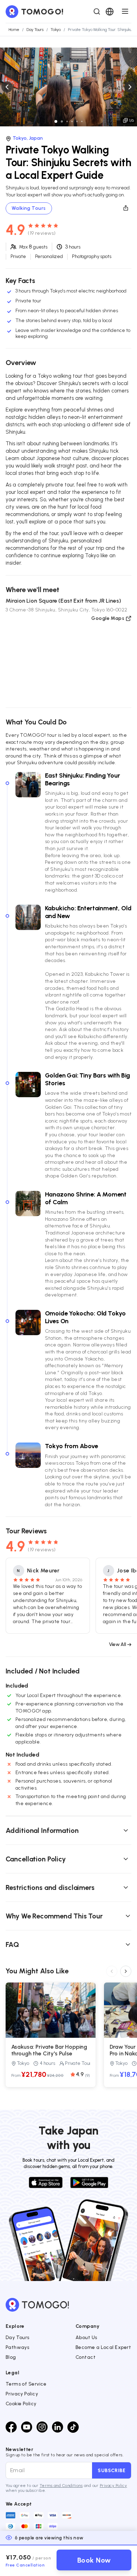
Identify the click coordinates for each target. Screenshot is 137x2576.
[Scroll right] (126, 1971)
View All (117, 1644)
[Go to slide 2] (62, 121)
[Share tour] (126, 208)
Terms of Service (26, 2384)
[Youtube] (27, 2427)
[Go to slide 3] (67, 121)
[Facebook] (11, 2427)
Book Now (94, 2560)
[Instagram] (42, 2427)
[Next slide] (130, 87)
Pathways (18, 2347)
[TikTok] (73, 2427)
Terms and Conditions (61, 2486)
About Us (86, 2338)
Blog (11, 2357)
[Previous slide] (7, 87)
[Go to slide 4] (72, 121)
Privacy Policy (22, 2394)
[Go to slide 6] (82, 121)
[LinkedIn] (58, 2427)
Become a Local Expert (103, 2347)
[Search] (97, 12)
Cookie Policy (21, 2404)
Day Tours (18, 2338)
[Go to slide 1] (56, 121)
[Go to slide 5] (77, 121)
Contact (86, 2357)
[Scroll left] (112, 1971)
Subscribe (112, 2470)
